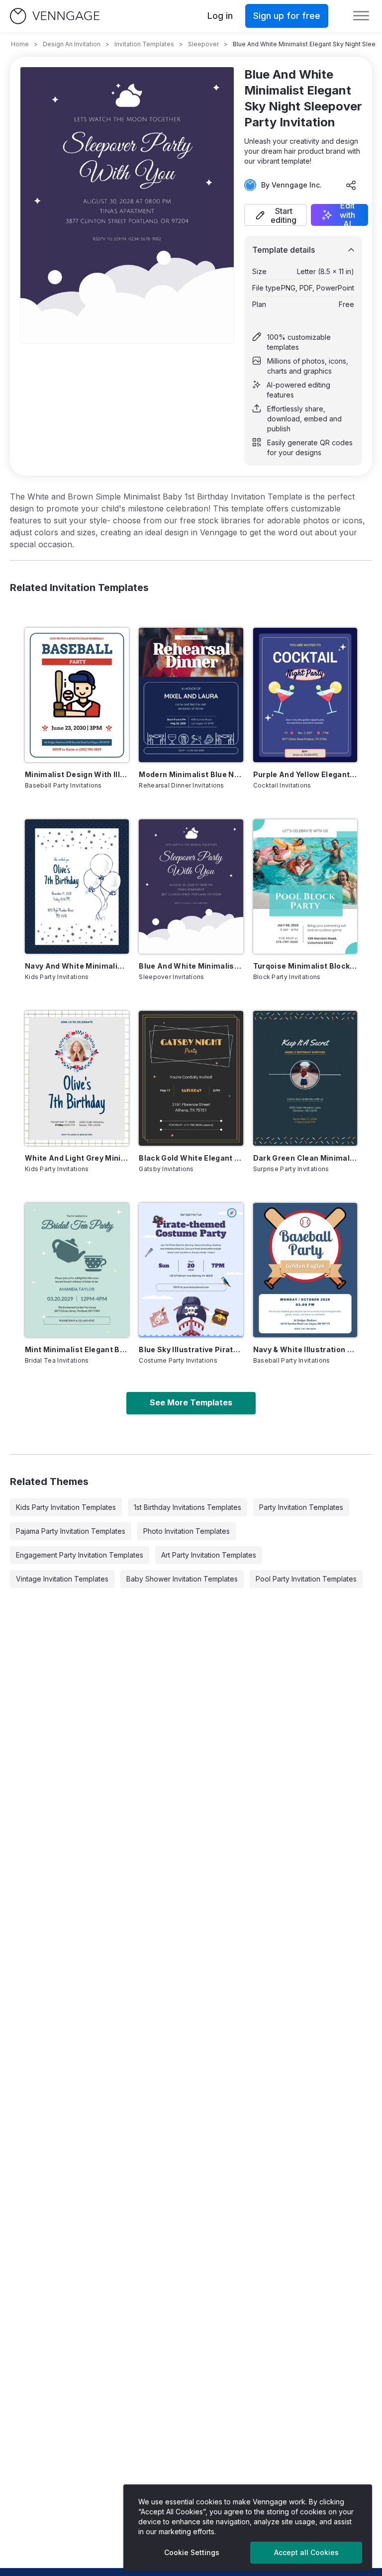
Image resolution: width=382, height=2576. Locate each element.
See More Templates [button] (191, 1402)
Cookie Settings (192, 2552)
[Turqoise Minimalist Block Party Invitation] (305, 887)
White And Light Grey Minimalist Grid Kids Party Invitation (77, 1158)
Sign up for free (287, 16)
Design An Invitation (72, 44)
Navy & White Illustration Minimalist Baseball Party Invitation (305, 1349)
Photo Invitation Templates (187, 1531)
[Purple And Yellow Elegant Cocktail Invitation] (305, 695)
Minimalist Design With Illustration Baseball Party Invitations (77, 774)
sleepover (203, 44)
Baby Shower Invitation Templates (182, 1579)
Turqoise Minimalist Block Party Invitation (305, 966)
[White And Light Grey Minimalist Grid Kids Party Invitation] (77, 1078)
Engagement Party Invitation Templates (80, 1555)
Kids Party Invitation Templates (66, 1507)
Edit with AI (347, 215)
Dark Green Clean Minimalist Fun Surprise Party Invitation (305, 1158)
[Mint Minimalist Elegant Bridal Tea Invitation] (77, 1270)
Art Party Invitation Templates (209, 1555)
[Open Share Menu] (351, 185)
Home (20, 44)
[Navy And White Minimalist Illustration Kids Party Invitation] (77, 887)
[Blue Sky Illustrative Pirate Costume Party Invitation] (191, 1270)
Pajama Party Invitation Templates (71, 1531)
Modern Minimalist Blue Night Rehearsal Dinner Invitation (191, 774)
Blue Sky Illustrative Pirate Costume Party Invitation (191, 1349)
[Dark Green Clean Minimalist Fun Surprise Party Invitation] (305, 1078)
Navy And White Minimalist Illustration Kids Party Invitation (77, 966)
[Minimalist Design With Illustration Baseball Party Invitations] (77, 695)
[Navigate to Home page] (55, 16)
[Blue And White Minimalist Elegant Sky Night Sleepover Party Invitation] (191, 887)
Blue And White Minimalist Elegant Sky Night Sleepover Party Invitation (191, 966)
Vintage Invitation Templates (62, 1579)
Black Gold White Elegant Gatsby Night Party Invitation (191, 1158)
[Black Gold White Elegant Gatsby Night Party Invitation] (191, 1078)
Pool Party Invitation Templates (306, 1579)
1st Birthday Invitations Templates (188, 1507)
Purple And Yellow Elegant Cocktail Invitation (305, 774)
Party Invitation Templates (301, 1507)
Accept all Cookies (306, 2552)
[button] (276, 215)
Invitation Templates (144, 44)
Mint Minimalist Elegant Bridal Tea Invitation (77, 1349)
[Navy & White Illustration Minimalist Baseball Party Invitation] (305, 1270)
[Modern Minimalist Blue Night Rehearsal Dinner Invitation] (191, 695)
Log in (220, 16)
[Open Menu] (361, 16)
